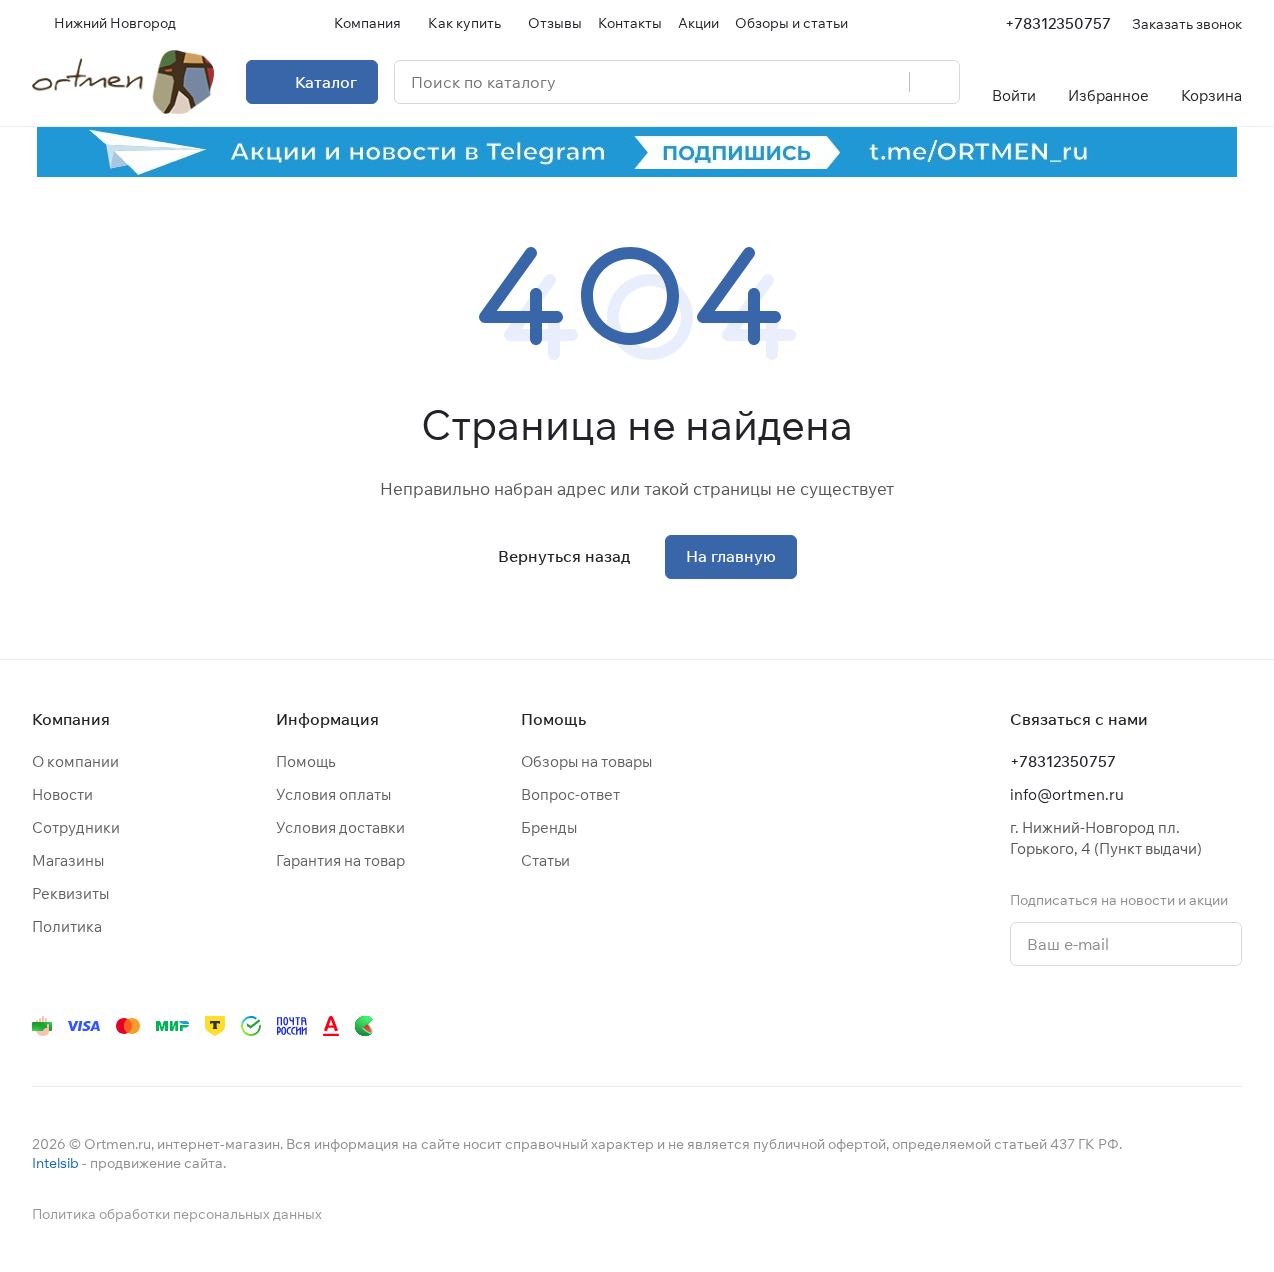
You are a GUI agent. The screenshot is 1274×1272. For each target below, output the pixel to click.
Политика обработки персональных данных (177, 1214)
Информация (327, 719)
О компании (75, 761)
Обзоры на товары (586, 761)
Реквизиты (70, 893)
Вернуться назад (564, 556)
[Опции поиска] (843, 82)
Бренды (549, 827)
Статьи (545, 860)
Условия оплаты (333, 794)
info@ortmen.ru (1067, 794)
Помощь (305, 761)
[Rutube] (1150, 1026)
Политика (67, 926)
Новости (62, 794)
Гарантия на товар (340, 860)
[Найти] (934, 82)
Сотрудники (76, 827)
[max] (1230, 1026)
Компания (71, 719)
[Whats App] (1070, 1026)
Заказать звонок (1187, 23)
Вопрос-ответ (570, 794)
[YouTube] (1030, 1026)
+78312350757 (1058, 23)
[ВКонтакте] (950, 1026)
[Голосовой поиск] (887, 82)
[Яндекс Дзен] (1110, 1026)
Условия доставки (340, 827)
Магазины (68, 860)
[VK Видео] (1190, 1026)
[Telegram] (990, 1026)
